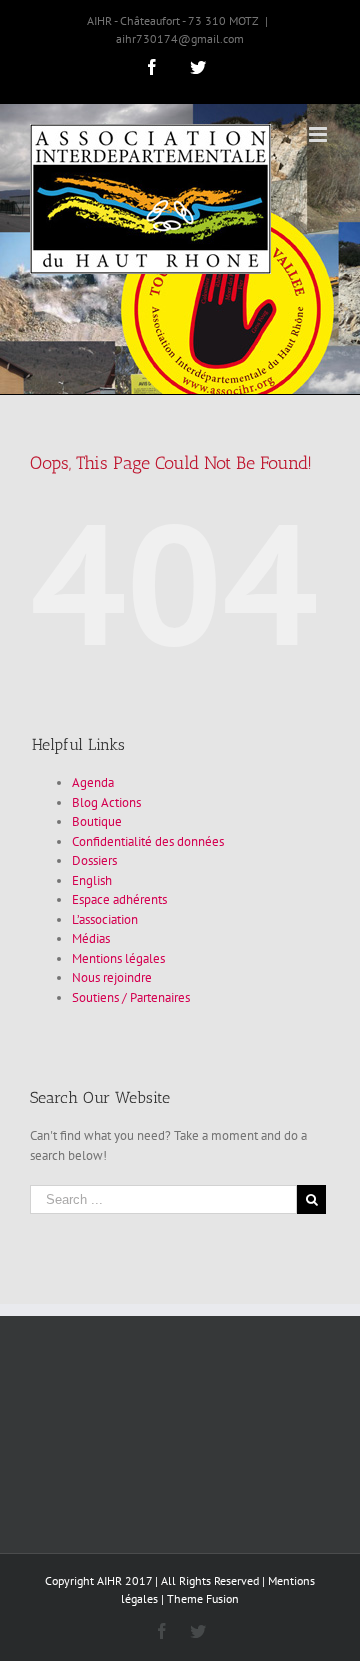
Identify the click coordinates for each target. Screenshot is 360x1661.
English (92, 880)
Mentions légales (118, 958)
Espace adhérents (119, 899)
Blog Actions (106, 802)
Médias (91, 938)
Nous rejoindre (112, 977)
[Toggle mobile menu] (319, 134)
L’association (105, 919)
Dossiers (94, 860)
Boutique (97, 821)
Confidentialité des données (148, 841)
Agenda (93, 782)
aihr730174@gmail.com (180, 38)
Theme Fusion (203, 1598)
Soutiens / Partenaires (131, 997)
